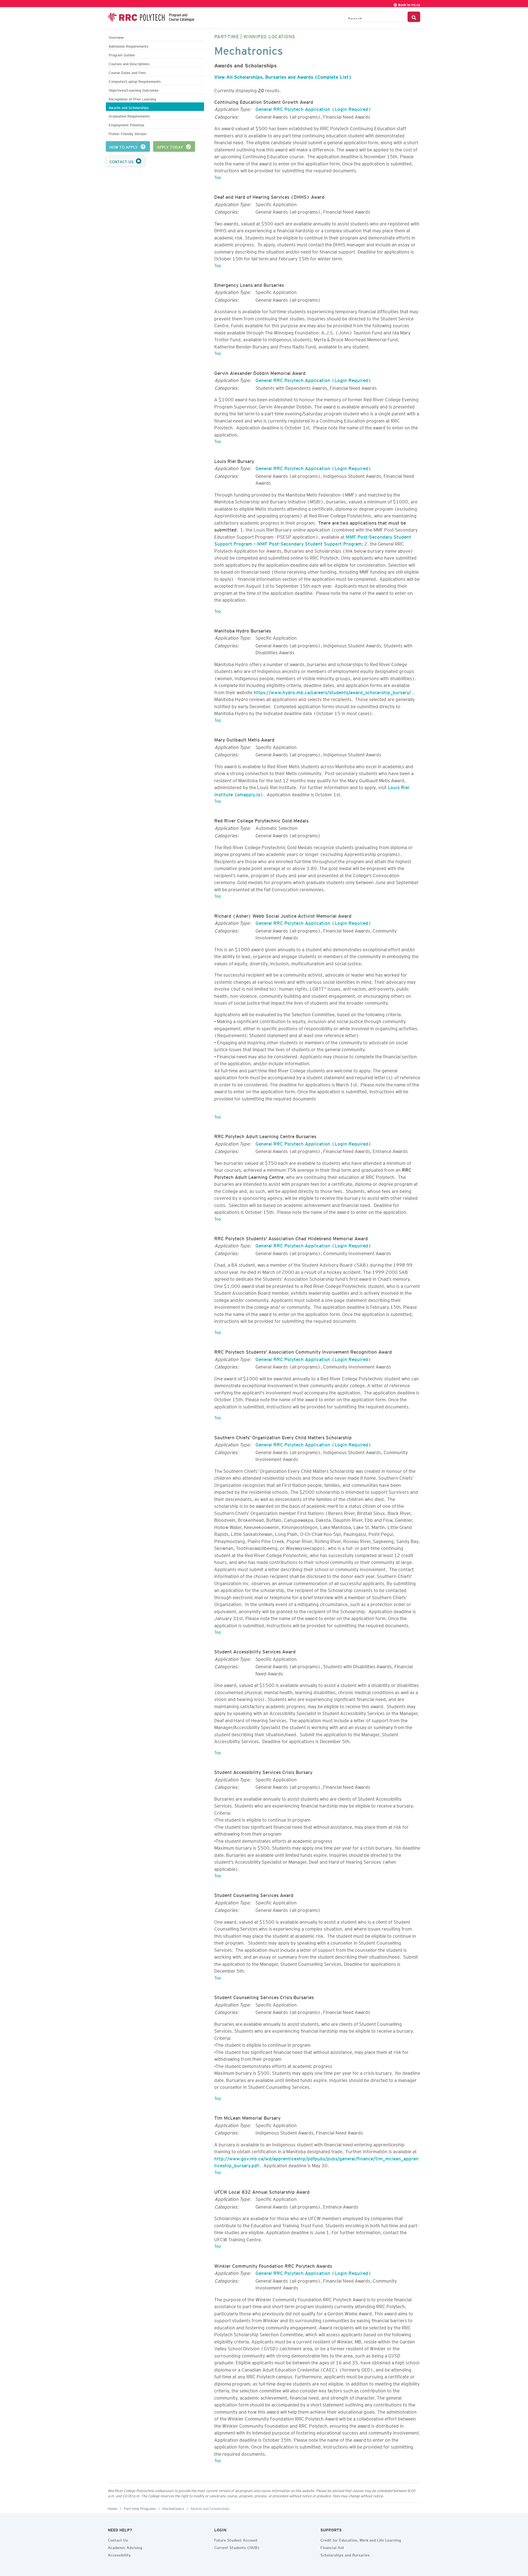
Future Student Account (236, 2539)
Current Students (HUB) (237, 2547)
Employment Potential (126, 124)
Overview (116, 37)
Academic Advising (125, 2547)
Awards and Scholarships (129, 107)
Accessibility (119, 2554)
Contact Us (118, 2539)
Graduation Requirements (129, 115)
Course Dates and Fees (127, 72)
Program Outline (122, 54)
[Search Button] (414, 17)
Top (218, 176)
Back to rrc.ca (409, 4)
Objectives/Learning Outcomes (134, 90)
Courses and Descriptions (129, 63)
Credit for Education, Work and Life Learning (361, 2539)
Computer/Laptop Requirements (135, 81)
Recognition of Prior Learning (132, 98)
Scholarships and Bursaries (345, 2554)
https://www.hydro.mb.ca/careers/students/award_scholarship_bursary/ (332, 691)
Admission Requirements (128, 46)
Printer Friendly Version (127, 133)
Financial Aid (332, 2547)
